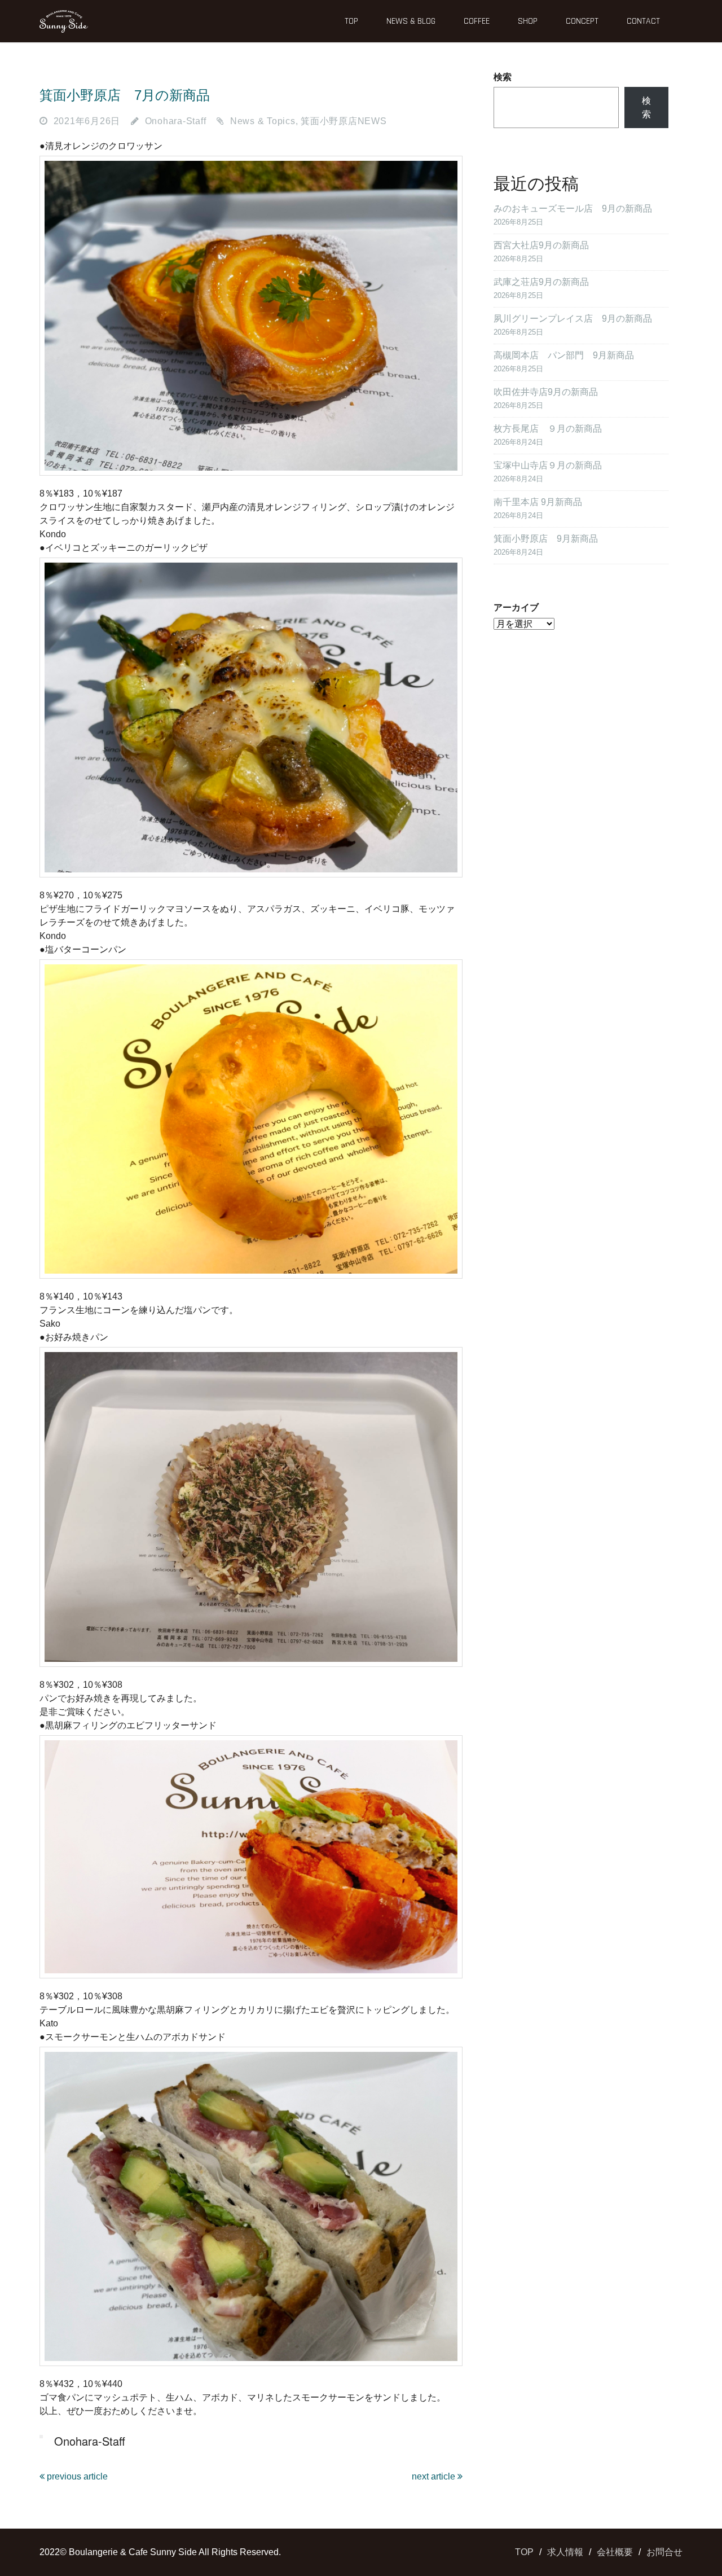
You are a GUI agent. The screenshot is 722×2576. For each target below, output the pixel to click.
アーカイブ (516, 607)
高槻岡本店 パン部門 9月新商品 (564, 355)
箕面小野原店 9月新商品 (546, 539)
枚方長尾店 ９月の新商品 (548, 429)
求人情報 (565, 2552)
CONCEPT (582, 21)
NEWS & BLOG (411, 21)
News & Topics (263, 121)
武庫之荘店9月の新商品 (541, 282)
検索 (503, 77)
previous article (76, 2476)
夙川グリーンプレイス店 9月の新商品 (573, 319)
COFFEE (477, 21)
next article (435, 2476)
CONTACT (643, 21)
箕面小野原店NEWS (344, 121)
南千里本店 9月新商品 (538, 502)
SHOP (528, 21)
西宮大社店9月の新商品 (541, 245)
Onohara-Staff (176, 121)
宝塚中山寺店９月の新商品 (548, 465)
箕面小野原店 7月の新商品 (125, 95)
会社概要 (615, 2552)
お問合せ (664, 2552)
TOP (351, 21)
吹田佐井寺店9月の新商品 (546, 392)
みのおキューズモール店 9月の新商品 (573, 209)
